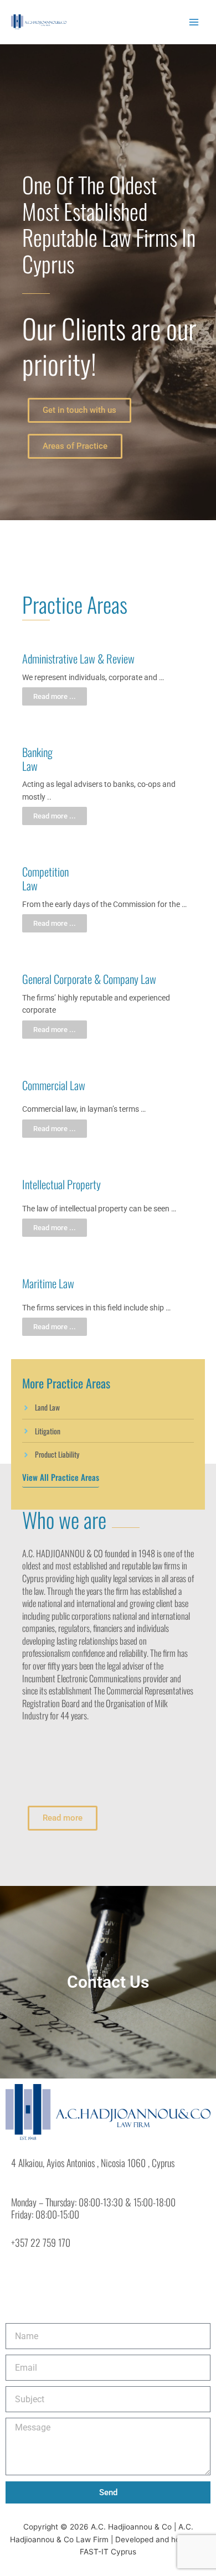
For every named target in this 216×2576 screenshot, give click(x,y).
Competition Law (45, 878)
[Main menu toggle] (194, 22)
